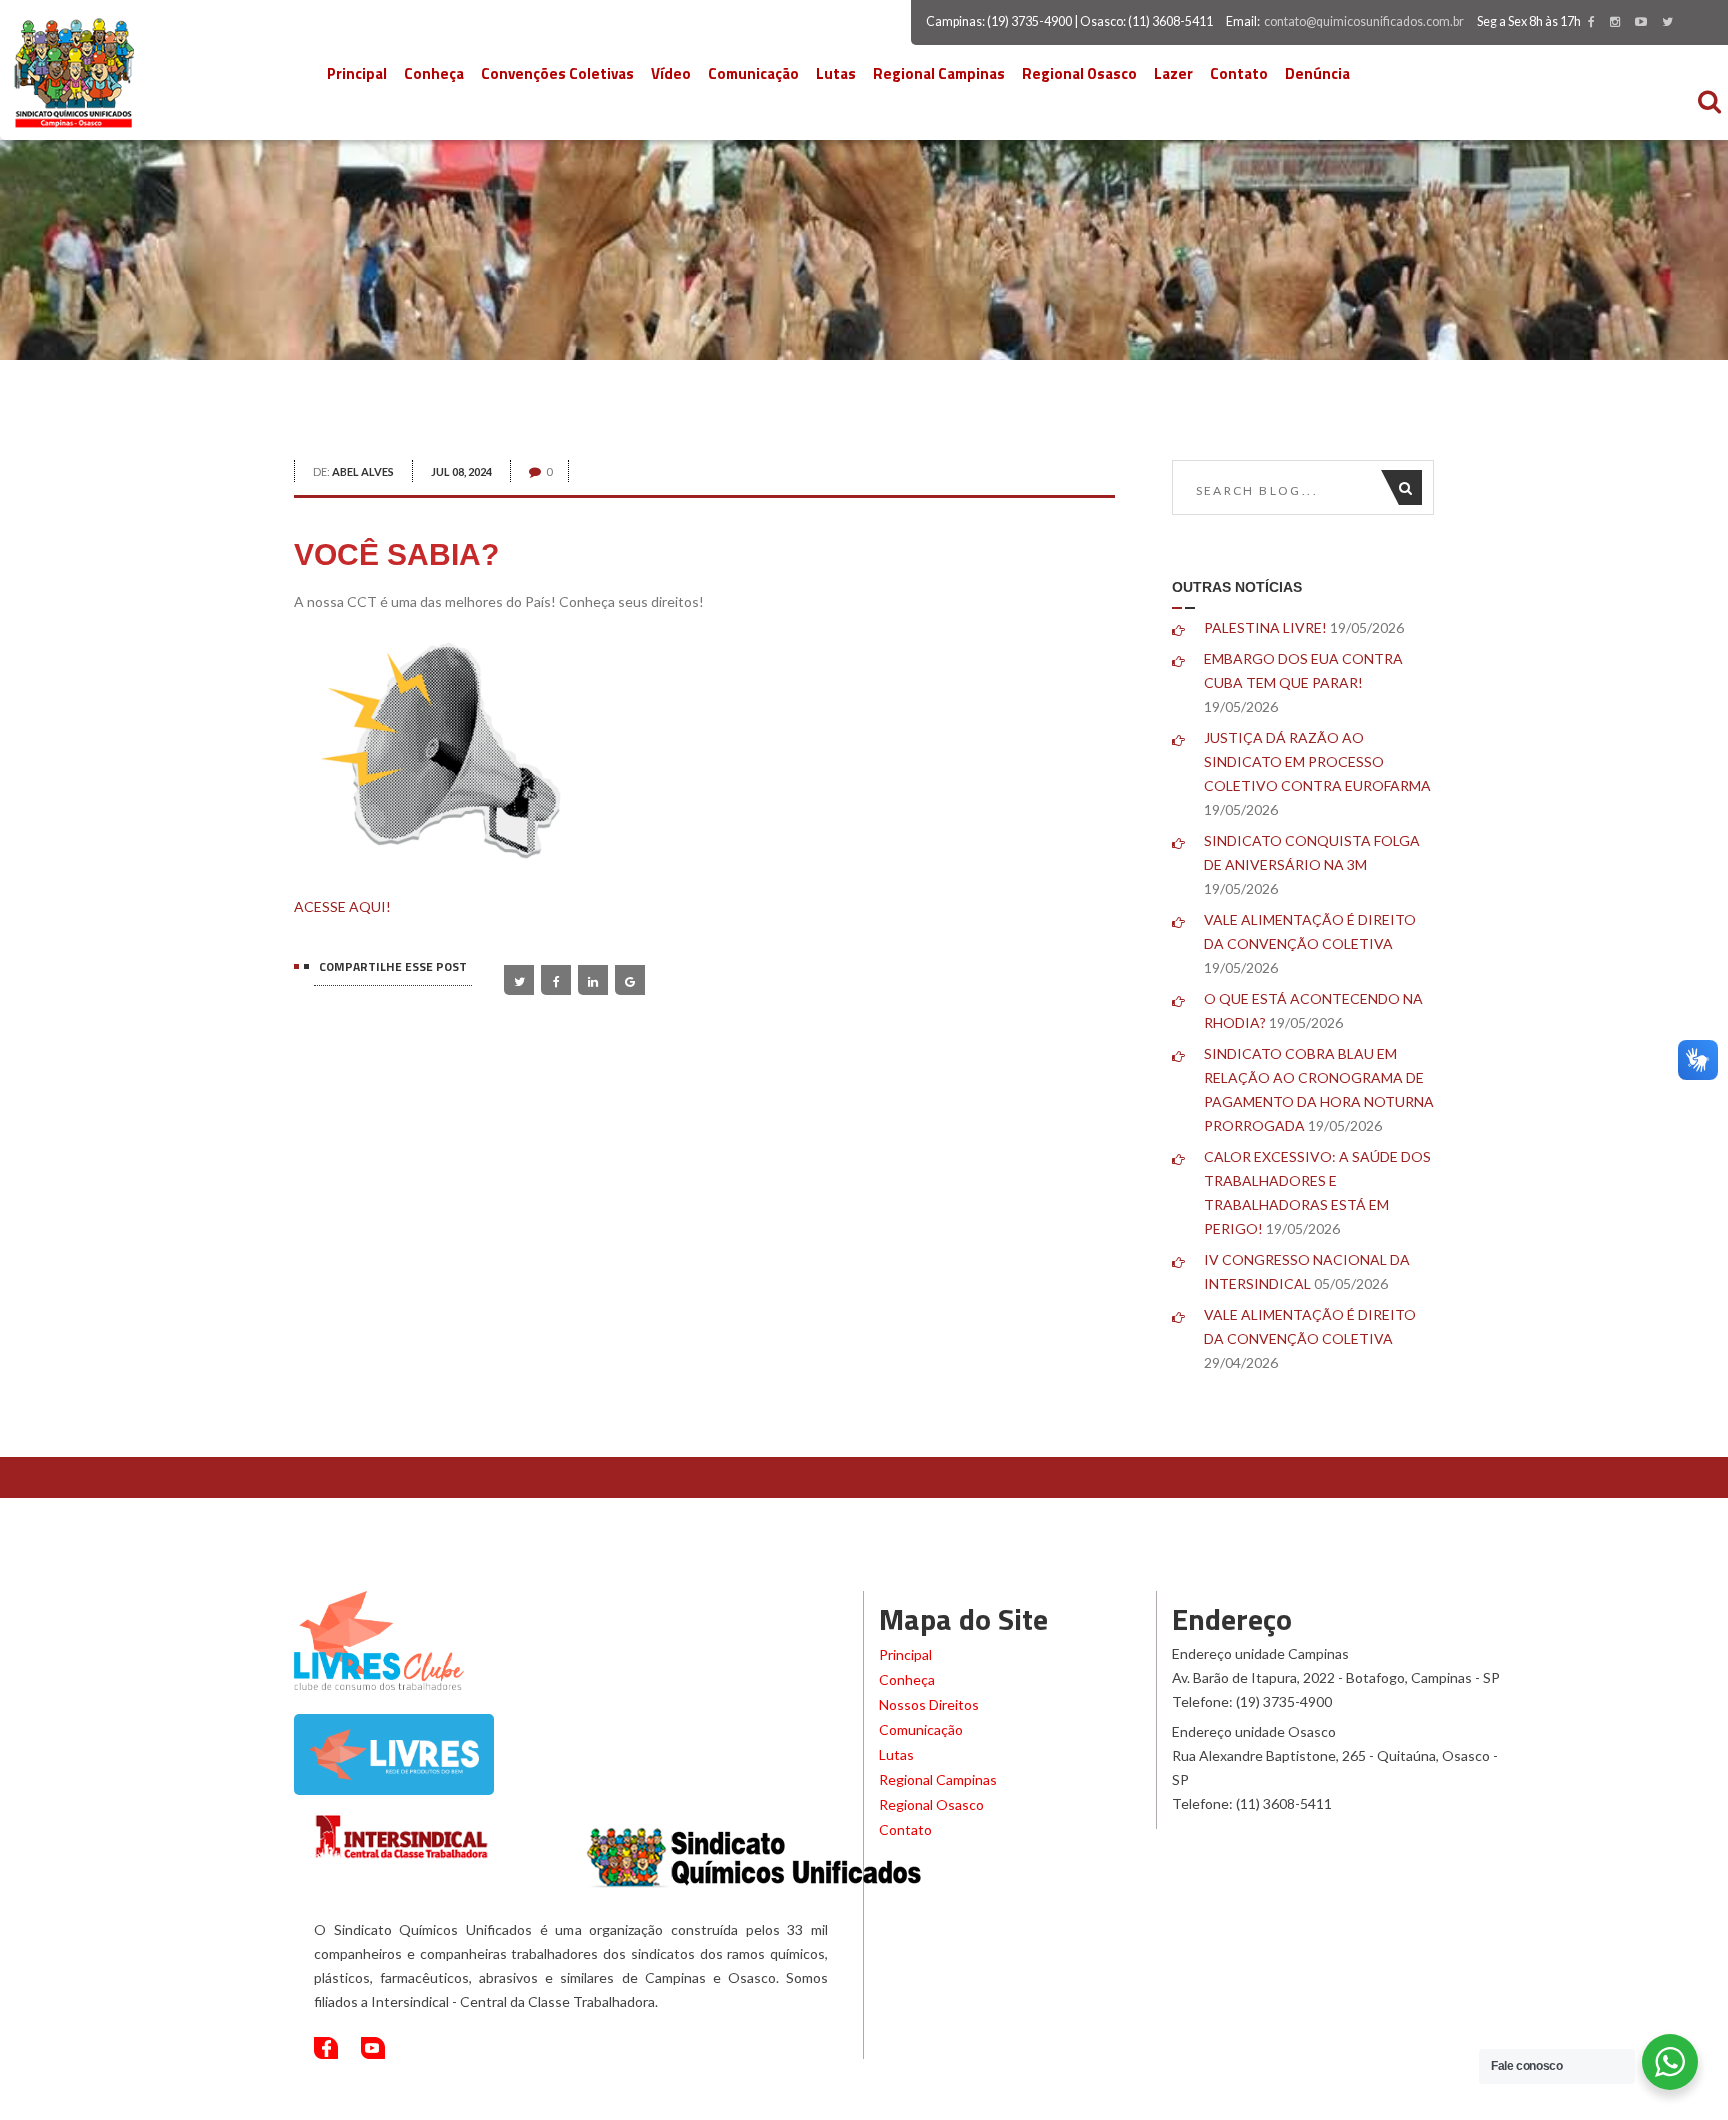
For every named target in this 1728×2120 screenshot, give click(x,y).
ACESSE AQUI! (342, 906)
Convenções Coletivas (557, 73)
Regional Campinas (939, 73)
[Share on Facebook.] (556, 980)
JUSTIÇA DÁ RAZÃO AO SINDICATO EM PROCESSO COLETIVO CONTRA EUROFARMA (1317, 761)
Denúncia (1317, 73)
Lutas (836, 73)
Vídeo (671, 73)
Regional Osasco (1079, 73)
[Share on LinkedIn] (593, 980)
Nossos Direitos (929, 1704)
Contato (1239, 73)
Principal (357, 73)
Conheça (434, 73)
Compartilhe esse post (393, 966)
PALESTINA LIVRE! (1265, 627)
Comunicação (753, 73)
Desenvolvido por (1313, 2100)
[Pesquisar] (1410, 487)
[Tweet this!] (519, 980)
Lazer (1173, 73)
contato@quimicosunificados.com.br (1364, 21)
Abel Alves (363, 471)
